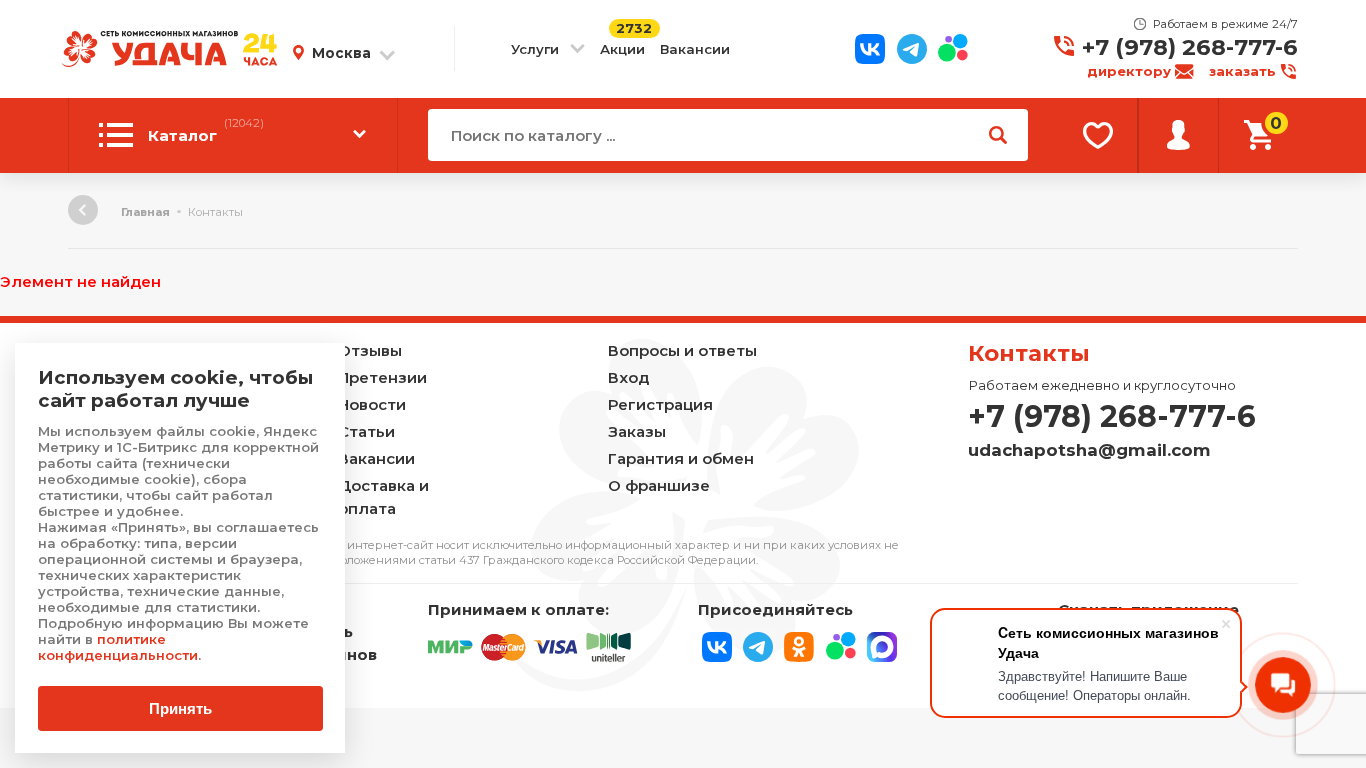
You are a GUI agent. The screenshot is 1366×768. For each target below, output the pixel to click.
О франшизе (659, 485)
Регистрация (660, 404)
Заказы (637, 431)
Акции (622, 49)
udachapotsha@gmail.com (1089, 450)
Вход (628, 377)
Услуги (535, 49)
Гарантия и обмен (681, 458)
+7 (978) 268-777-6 (1190, 47)
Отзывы (370, 350)
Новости (372, 404)
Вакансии (695, 49)
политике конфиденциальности (118, 647)
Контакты (1029, 353)
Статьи (366, 431)
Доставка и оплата (383, 497)
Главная (145, 212)
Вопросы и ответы (682, 350)
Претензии (382, 377)
